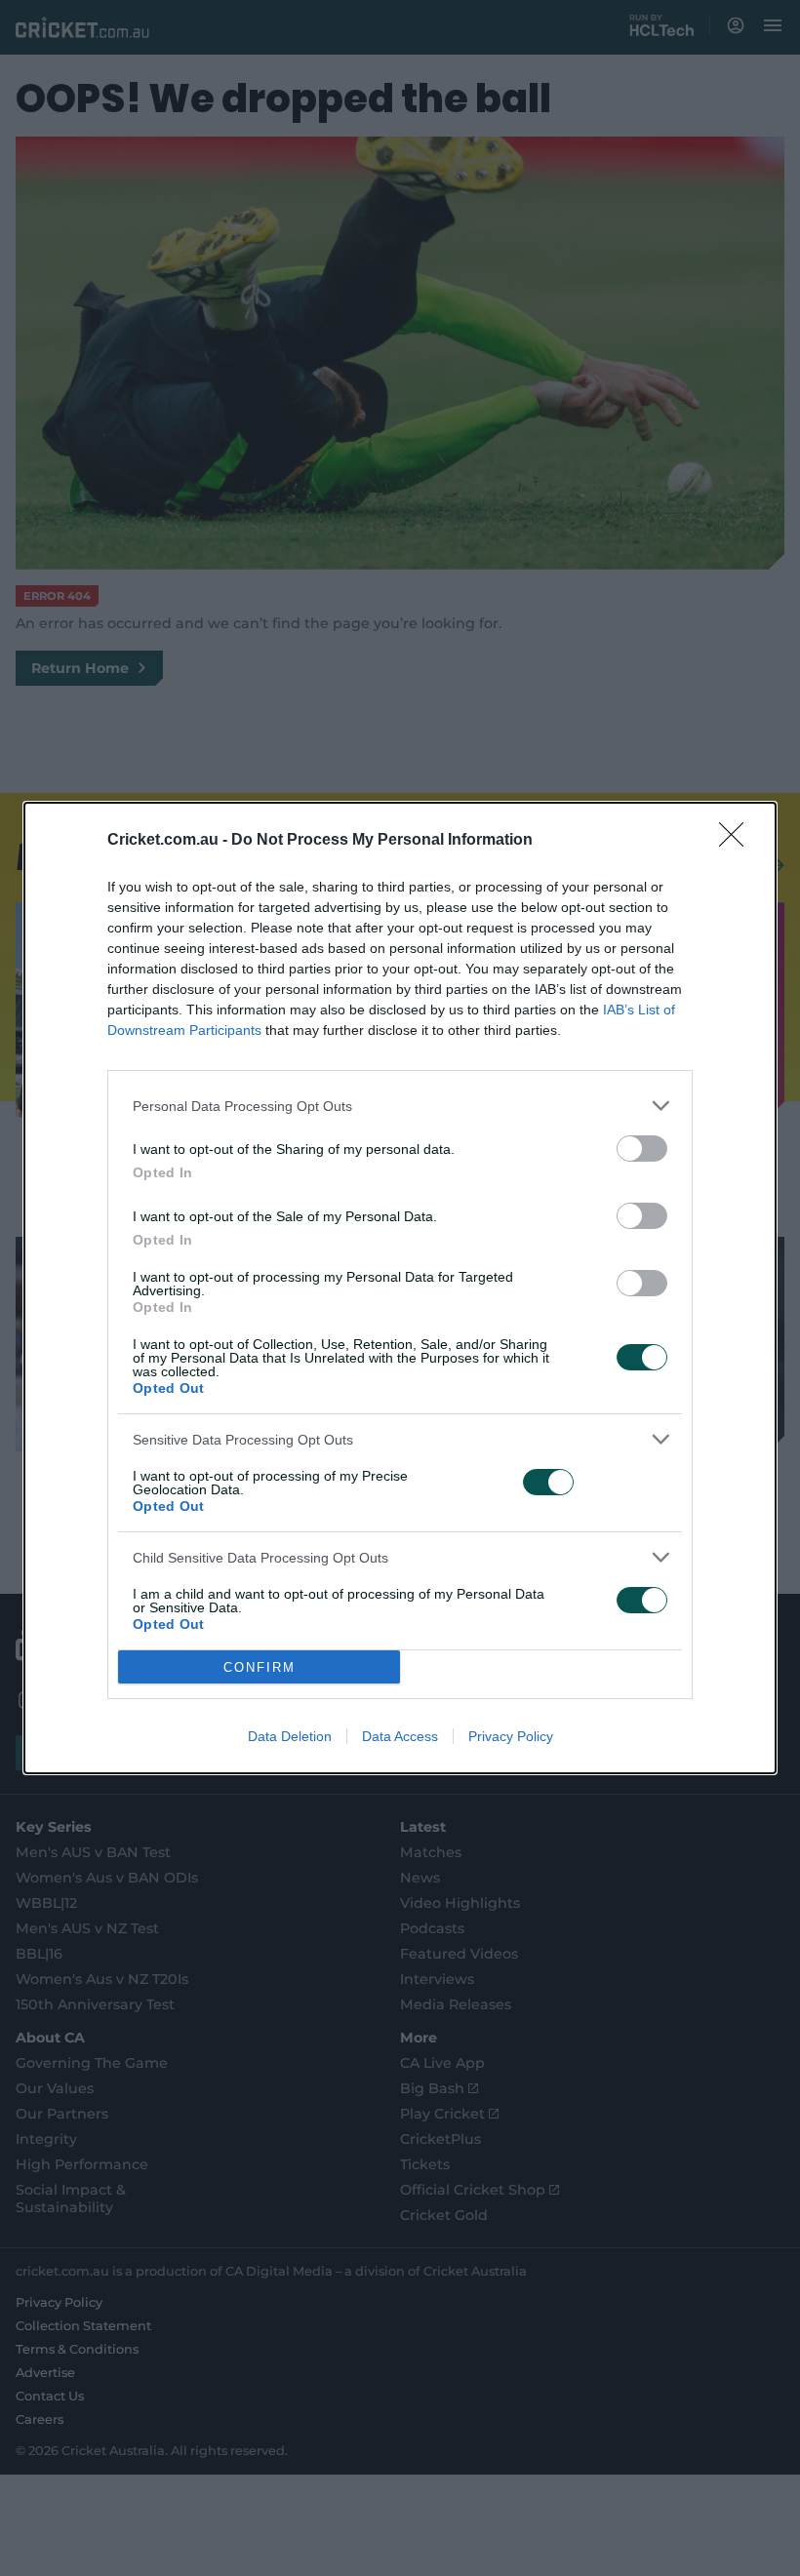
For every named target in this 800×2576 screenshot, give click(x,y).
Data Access (400, 1736)
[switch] (642, 1149)
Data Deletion (290, 1736)
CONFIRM (260, 1667)
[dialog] (400, 1288)
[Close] (738, 841)
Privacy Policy (511, 1736)
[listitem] (400, 1106)
